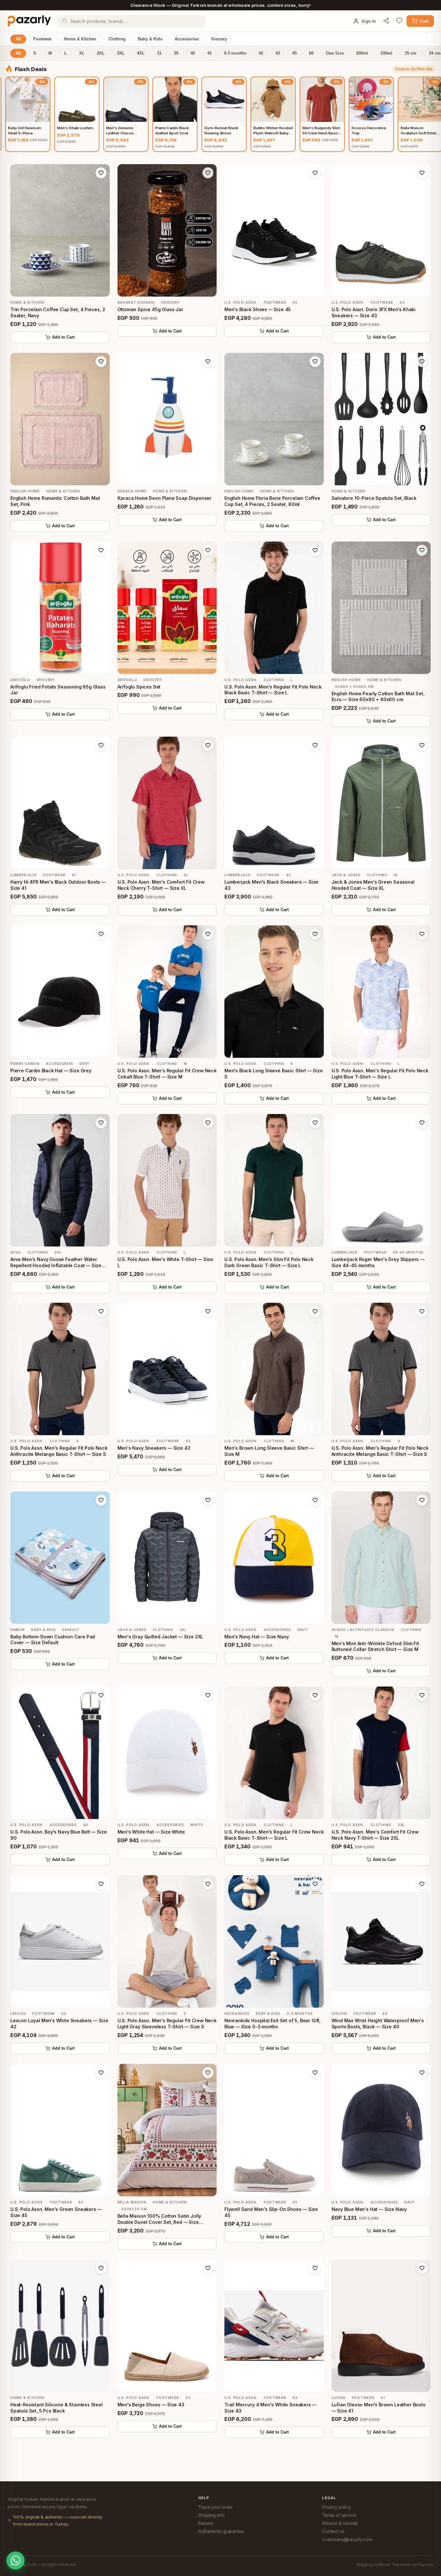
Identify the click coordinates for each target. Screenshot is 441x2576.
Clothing (117, 39)
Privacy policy (337, 2507)
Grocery (219, 39)
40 (193, 53)
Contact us (333, 2531)
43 (278, 53)
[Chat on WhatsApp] (15, 2560)
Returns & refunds (340, 2523)
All (18, 39)
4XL (141, 53)
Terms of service (339, 2515)
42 (261, 53)
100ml (386, 53)
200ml (362, 53)
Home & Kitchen (80, 39)
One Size (335, 53)
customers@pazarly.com (347, 2539)
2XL (101, 53)
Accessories (187, 39)
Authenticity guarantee (221, 2531)
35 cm (410, 53)
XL (82, 53)
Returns (206, 2523)
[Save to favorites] (101, 173)
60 (311, 53)
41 (210, 53)
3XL (121, 53)
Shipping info (211, 2515)
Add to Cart (63, 337)
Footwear (42, 39)
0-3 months (235, 53)
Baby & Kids (150, 39)
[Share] (386, 21)
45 (294, 53)
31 (159, 53)
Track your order (215, 2507)
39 (176, 53)
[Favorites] (399, 21)
